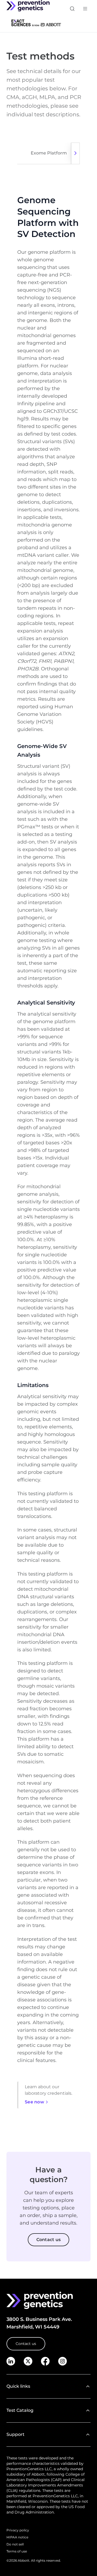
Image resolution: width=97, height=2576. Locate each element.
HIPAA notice (17, 2537)
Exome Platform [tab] (49, 153)
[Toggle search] (72, 9)
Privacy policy (18, 2530)
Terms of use (17, 2551)
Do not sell (15, 2544)
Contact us (26, 2344)
